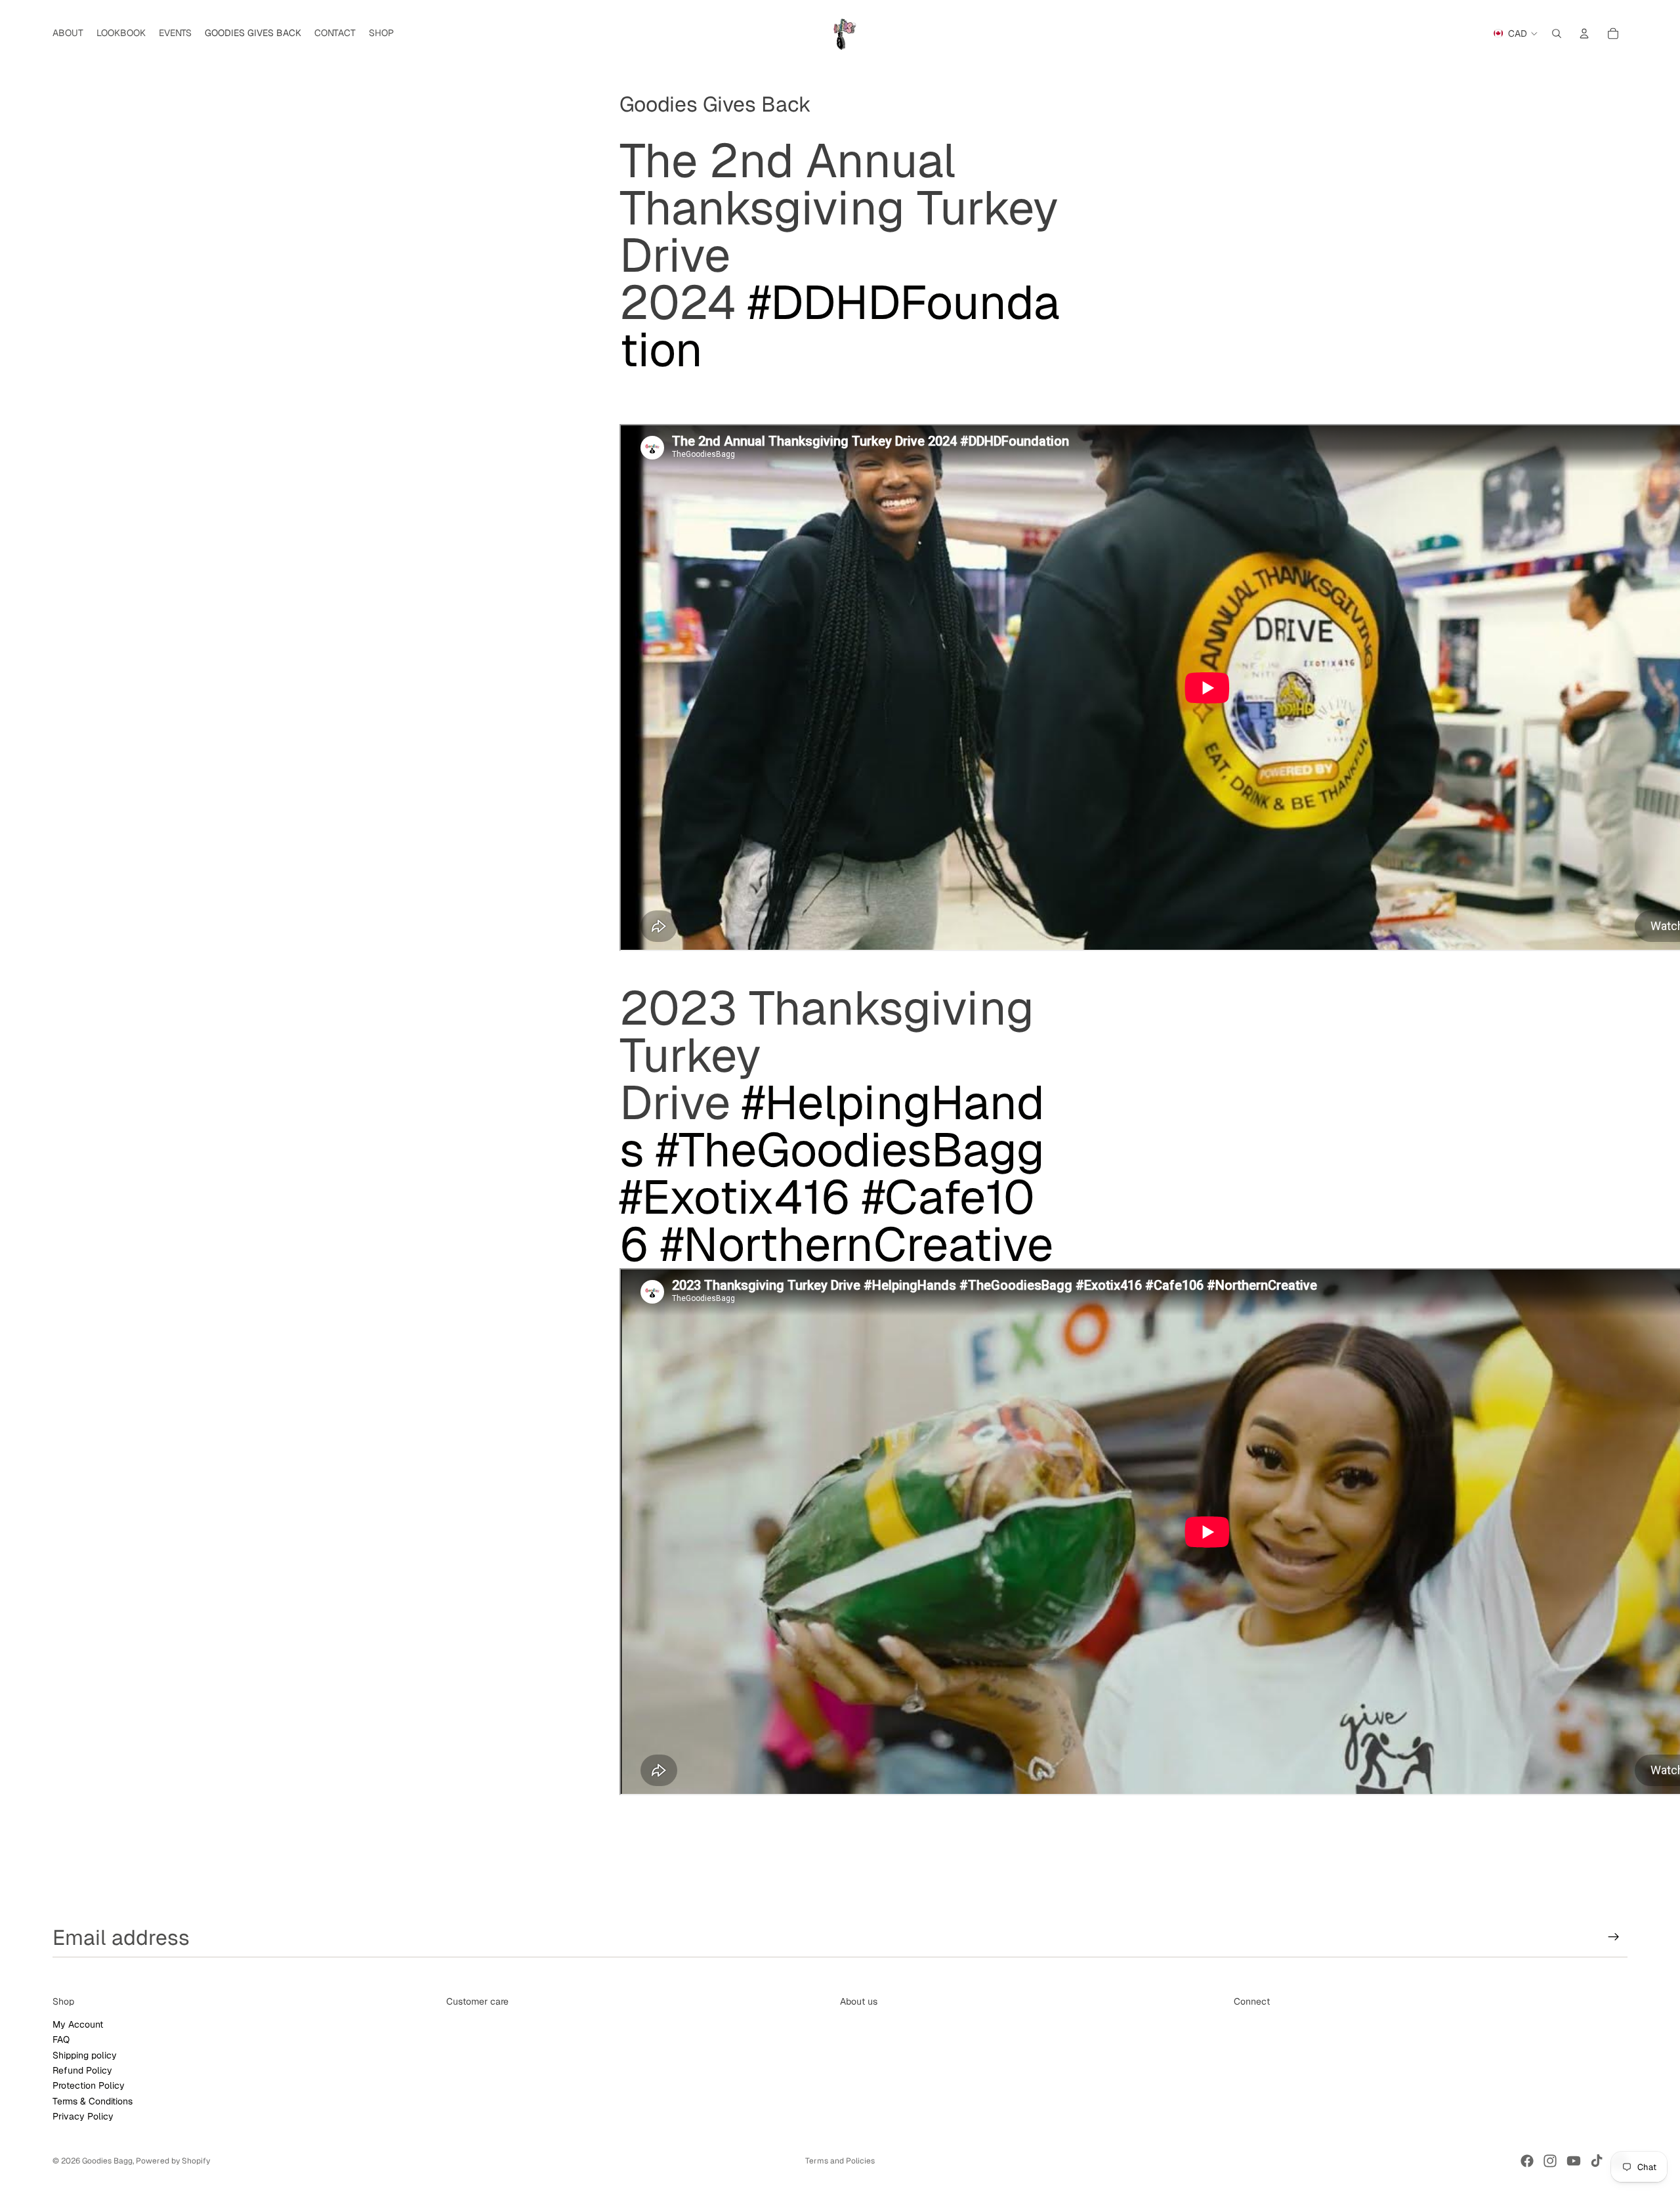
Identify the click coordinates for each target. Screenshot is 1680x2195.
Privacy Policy (83, 2116)
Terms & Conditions (93, 2100)
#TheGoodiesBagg (850, 1150)
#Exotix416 (735, 1197)
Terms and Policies (840, 2161)
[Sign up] (1614, 1937)
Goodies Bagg (107, 2161)
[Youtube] (1574, 2161)
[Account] (1584, 33)
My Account (78, 2024)
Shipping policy (85, 2055)
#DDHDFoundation (840, 326)
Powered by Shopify (173, 2161)
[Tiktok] (1597, 2161)
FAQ (61, 2039)
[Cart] (1613, 33)
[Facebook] (1527, 2161)
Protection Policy (89, 2085)
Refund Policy (82, 2070)
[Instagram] (1550, 2161)
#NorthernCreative (857, 1244)
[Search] (1557, 33)
